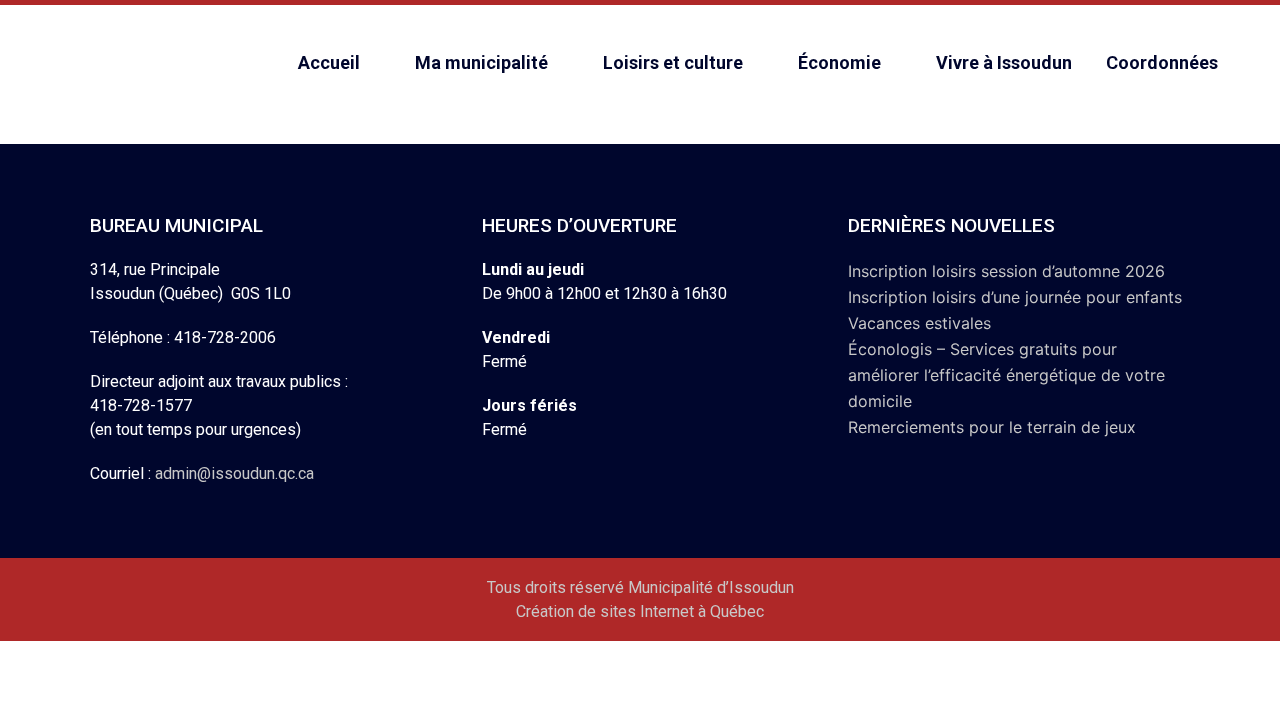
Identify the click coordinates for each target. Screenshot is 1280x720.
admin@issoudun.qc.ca (234, 473)
